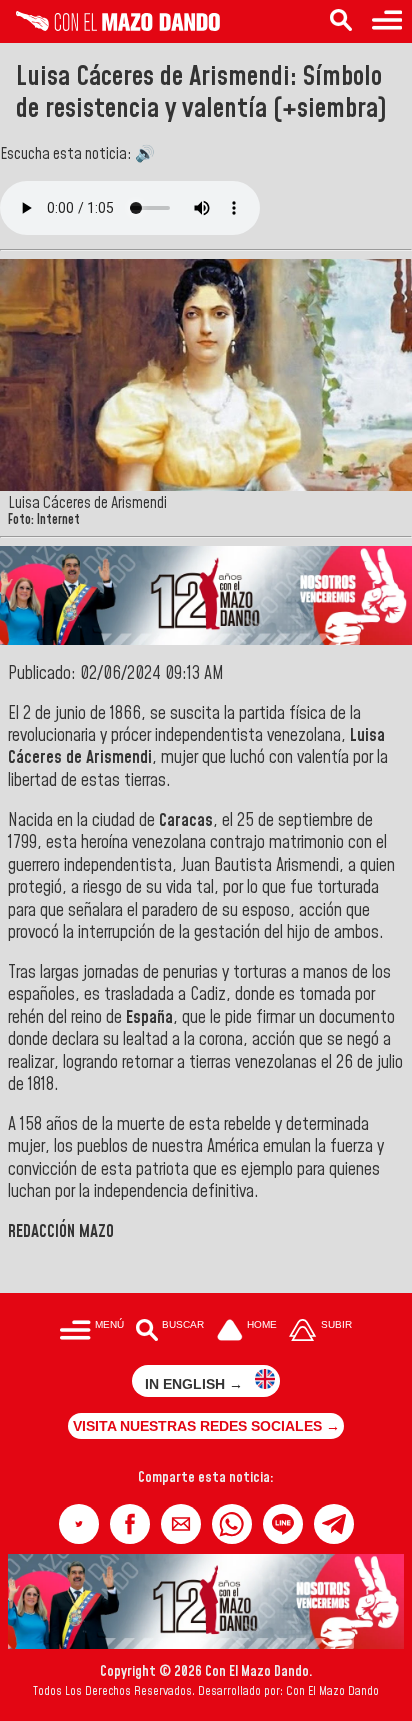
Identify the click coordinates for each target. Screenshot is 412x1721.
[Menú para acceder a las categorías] (387, 21)
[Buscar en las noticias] (341, 21)
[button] (79, 1524)
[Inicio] (110, 26)
